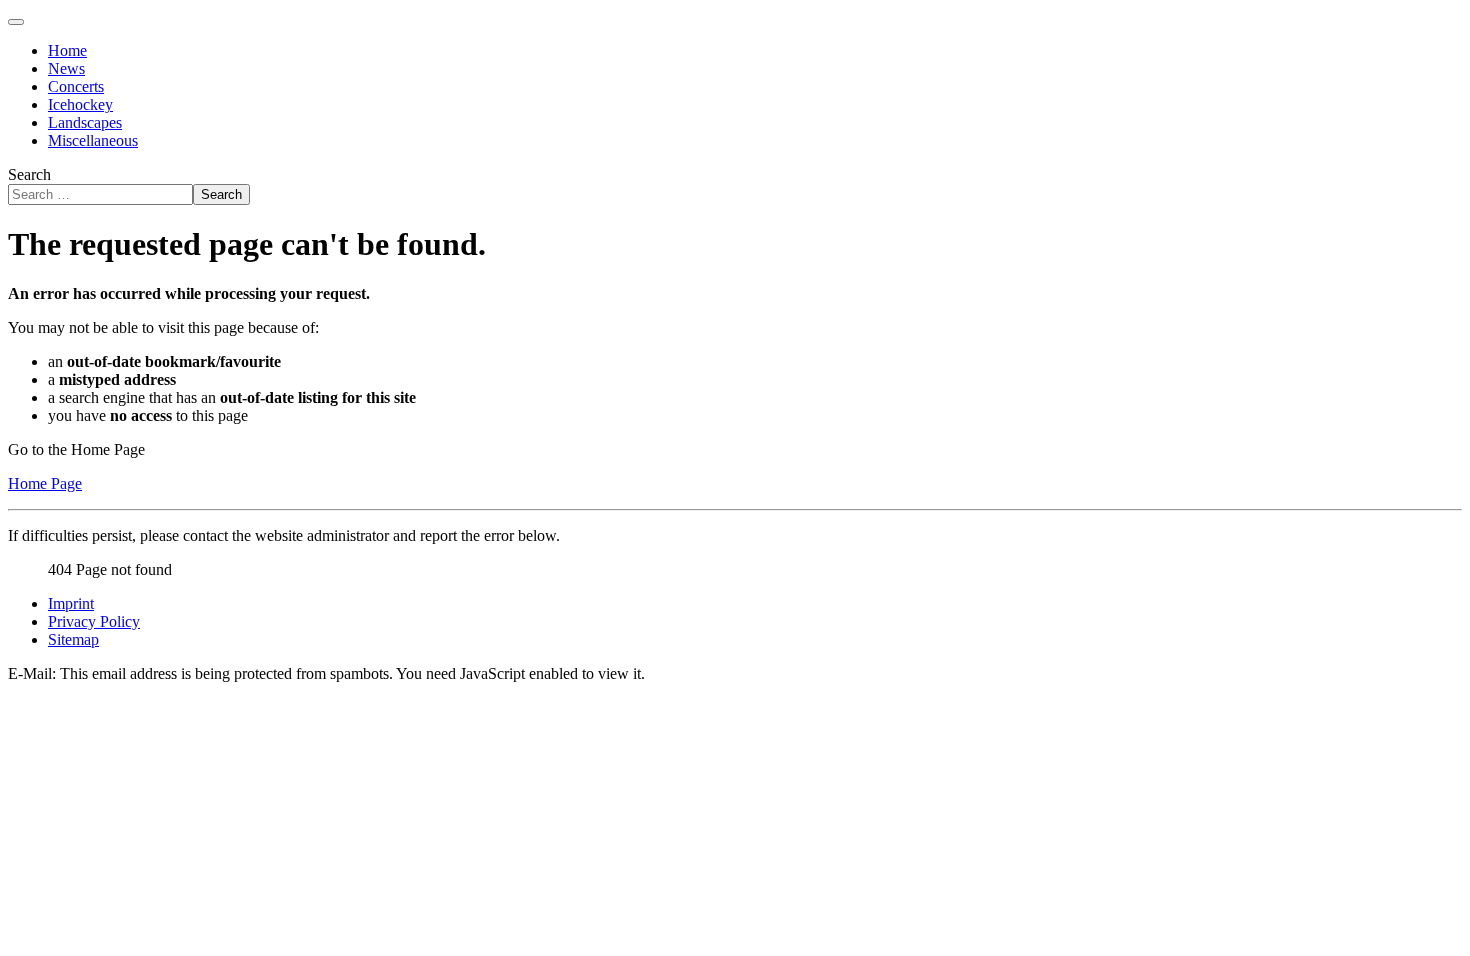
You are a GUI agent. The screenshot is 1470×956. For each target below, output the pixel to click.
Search (29, 174)
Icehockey (80, 104)
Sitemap (73, 639)
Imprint (71, 603)
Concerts (76, 86)
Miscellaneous (93, 140)
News (66, 68)
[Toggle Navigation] (16, 22)
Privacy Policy (94, 621)
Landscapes (85, 122)
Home (67, 50)
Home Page (45, 483)
